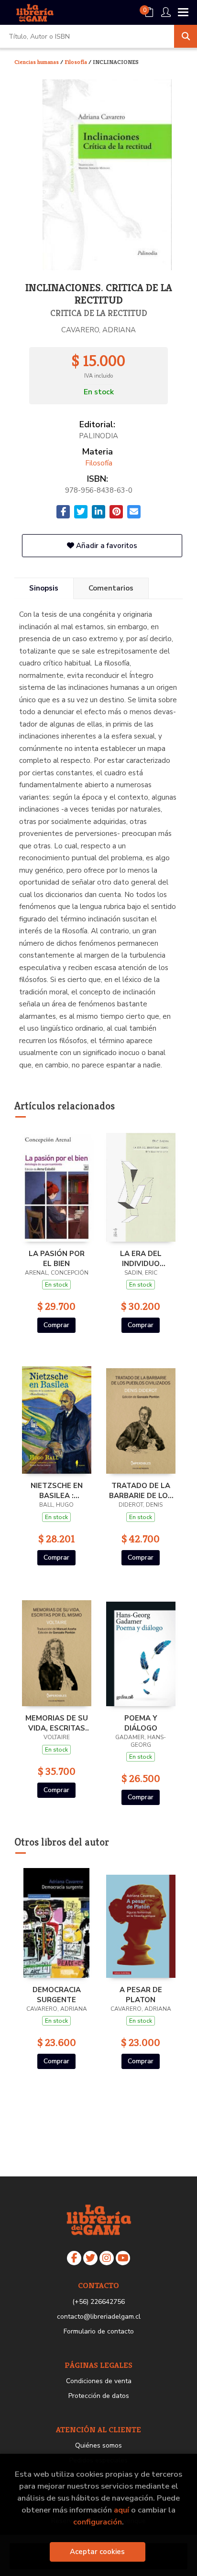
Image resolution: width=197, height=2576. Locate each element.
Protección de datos (99, 2396)
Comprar (56, 1325)
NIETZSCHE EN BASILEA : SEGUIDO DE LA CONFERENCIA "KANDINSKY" (56, 1490)
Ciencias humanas (37, 62)
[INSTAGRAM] (107, 2258)
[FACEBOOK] (74, 2258)
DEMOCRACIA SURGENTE (57, 1995)
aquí (121, 2510)
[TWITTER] (90, 2258)
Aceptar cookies (97, 2552)
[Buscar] (186, 36)
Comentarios (111, 588)
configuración (98, 2522)
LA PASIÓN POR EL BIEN (57, 1258)
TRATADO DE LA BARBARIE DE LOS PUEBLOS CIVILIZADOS (141, 1490)
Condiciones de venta (99, 2381)
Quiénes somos (98, 2445)
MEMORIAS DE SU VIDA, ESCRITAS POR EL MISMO (57, 1723)
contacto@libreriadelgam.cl (99, 2317)
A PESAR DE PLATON (141, 1995)
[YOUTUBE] (123, 2258)
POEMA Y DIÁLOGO (141, 1723)
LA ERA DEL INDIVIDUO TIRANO (141, 1258)
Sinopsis (44, 588)
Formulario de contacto (99, 2331)
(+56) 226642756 (98, 2302)
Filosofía (77, 62)
